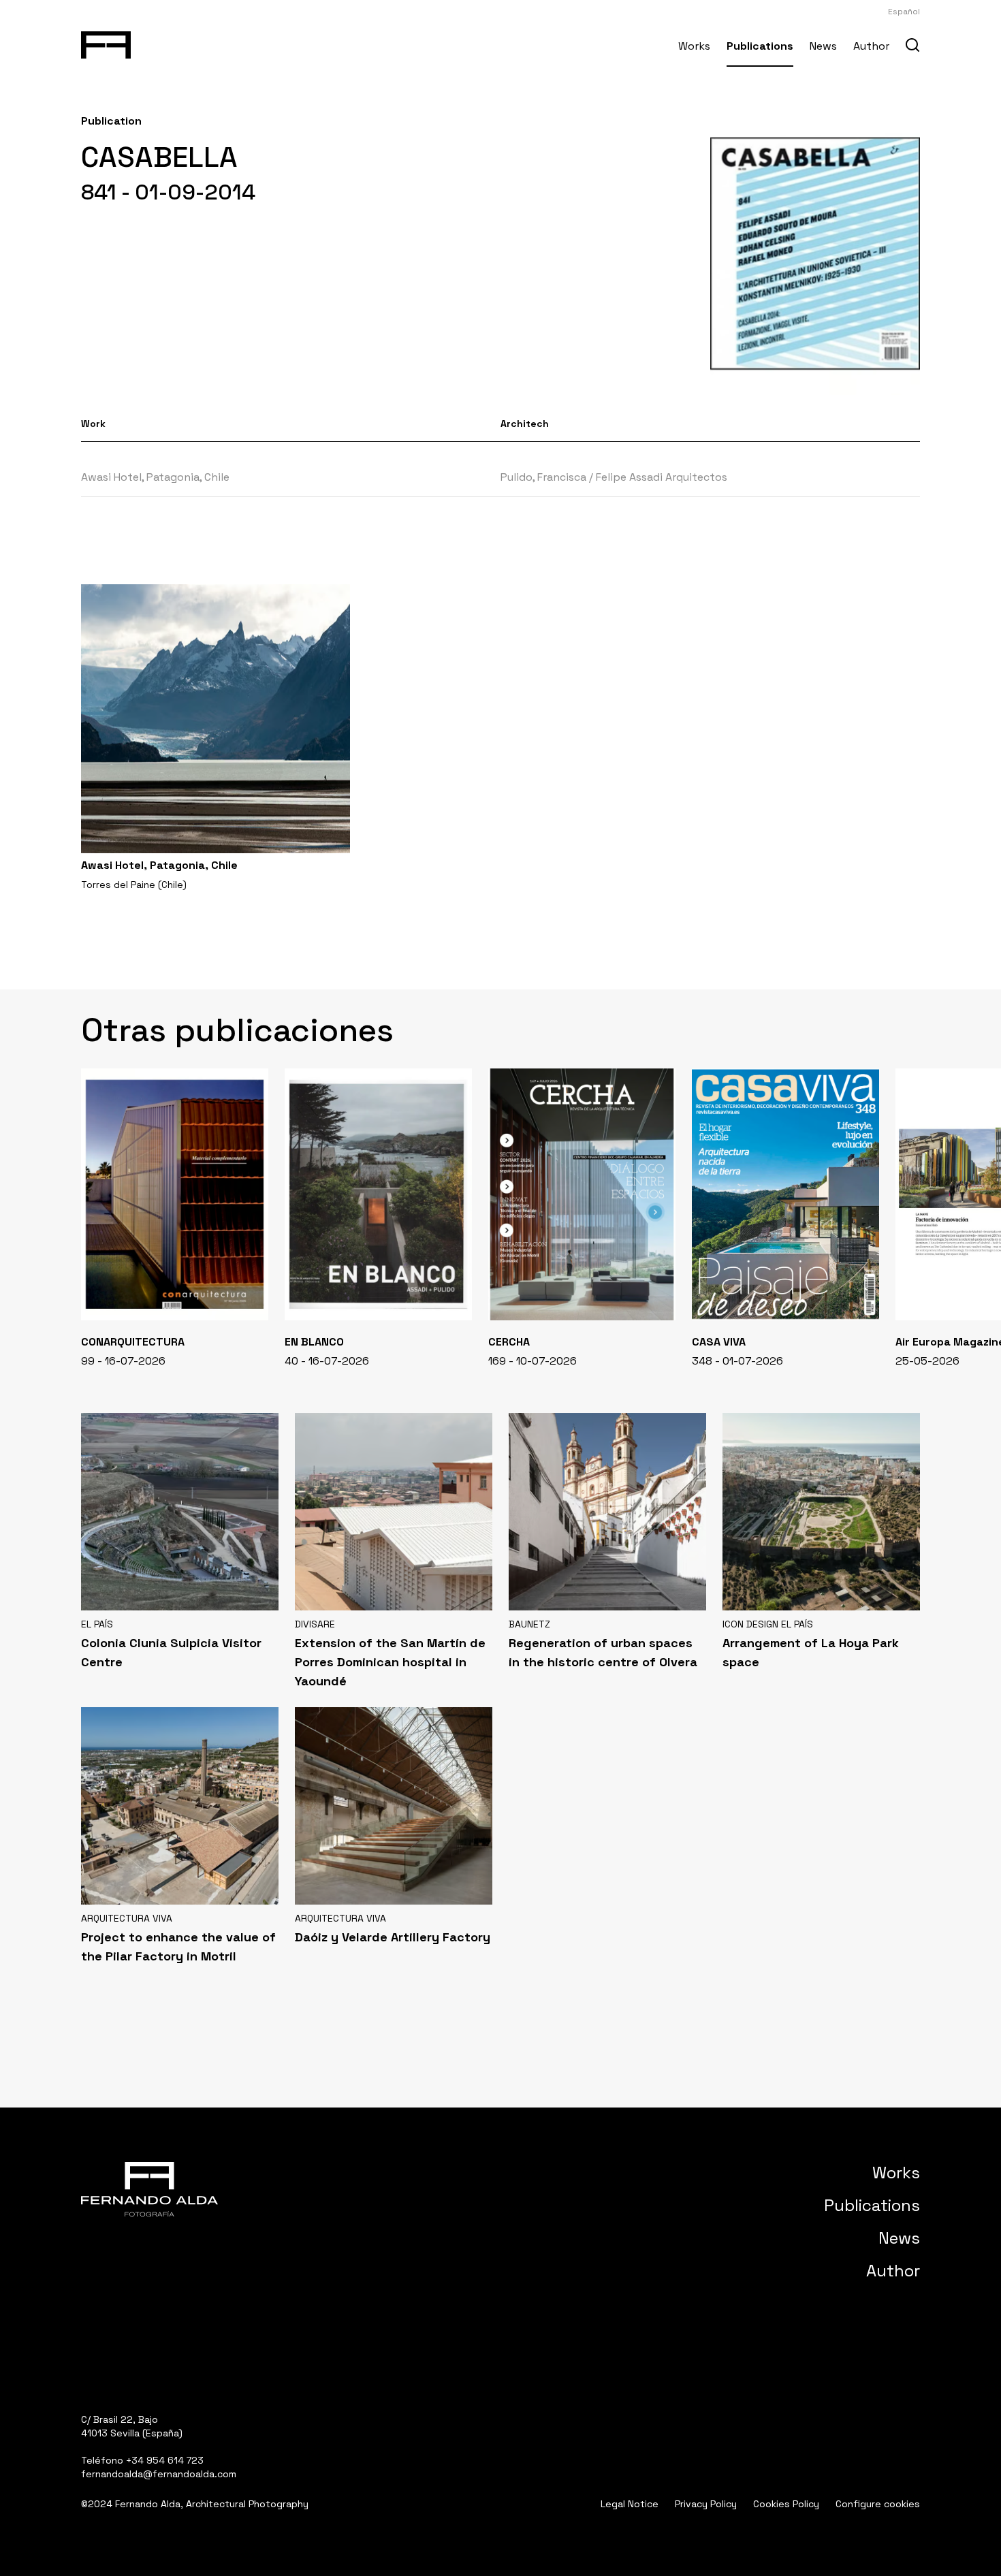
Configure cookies (878, 2504)
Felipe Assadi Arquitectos (662, 477)
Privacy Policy (706, 2504)
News (823, 46)
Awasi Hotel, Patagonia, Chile (155, 477)
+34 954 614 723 (165, 2460)
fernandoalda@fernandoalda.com (159, 2474)
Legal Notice (630, 2504)
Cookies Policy (786, 2504)
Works (694, 46)
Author (871, 46)
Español (904, 12)
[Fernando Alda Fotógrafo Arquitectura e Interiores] (106, 42)
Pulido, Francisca (543, 477)
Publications (760, 46)
